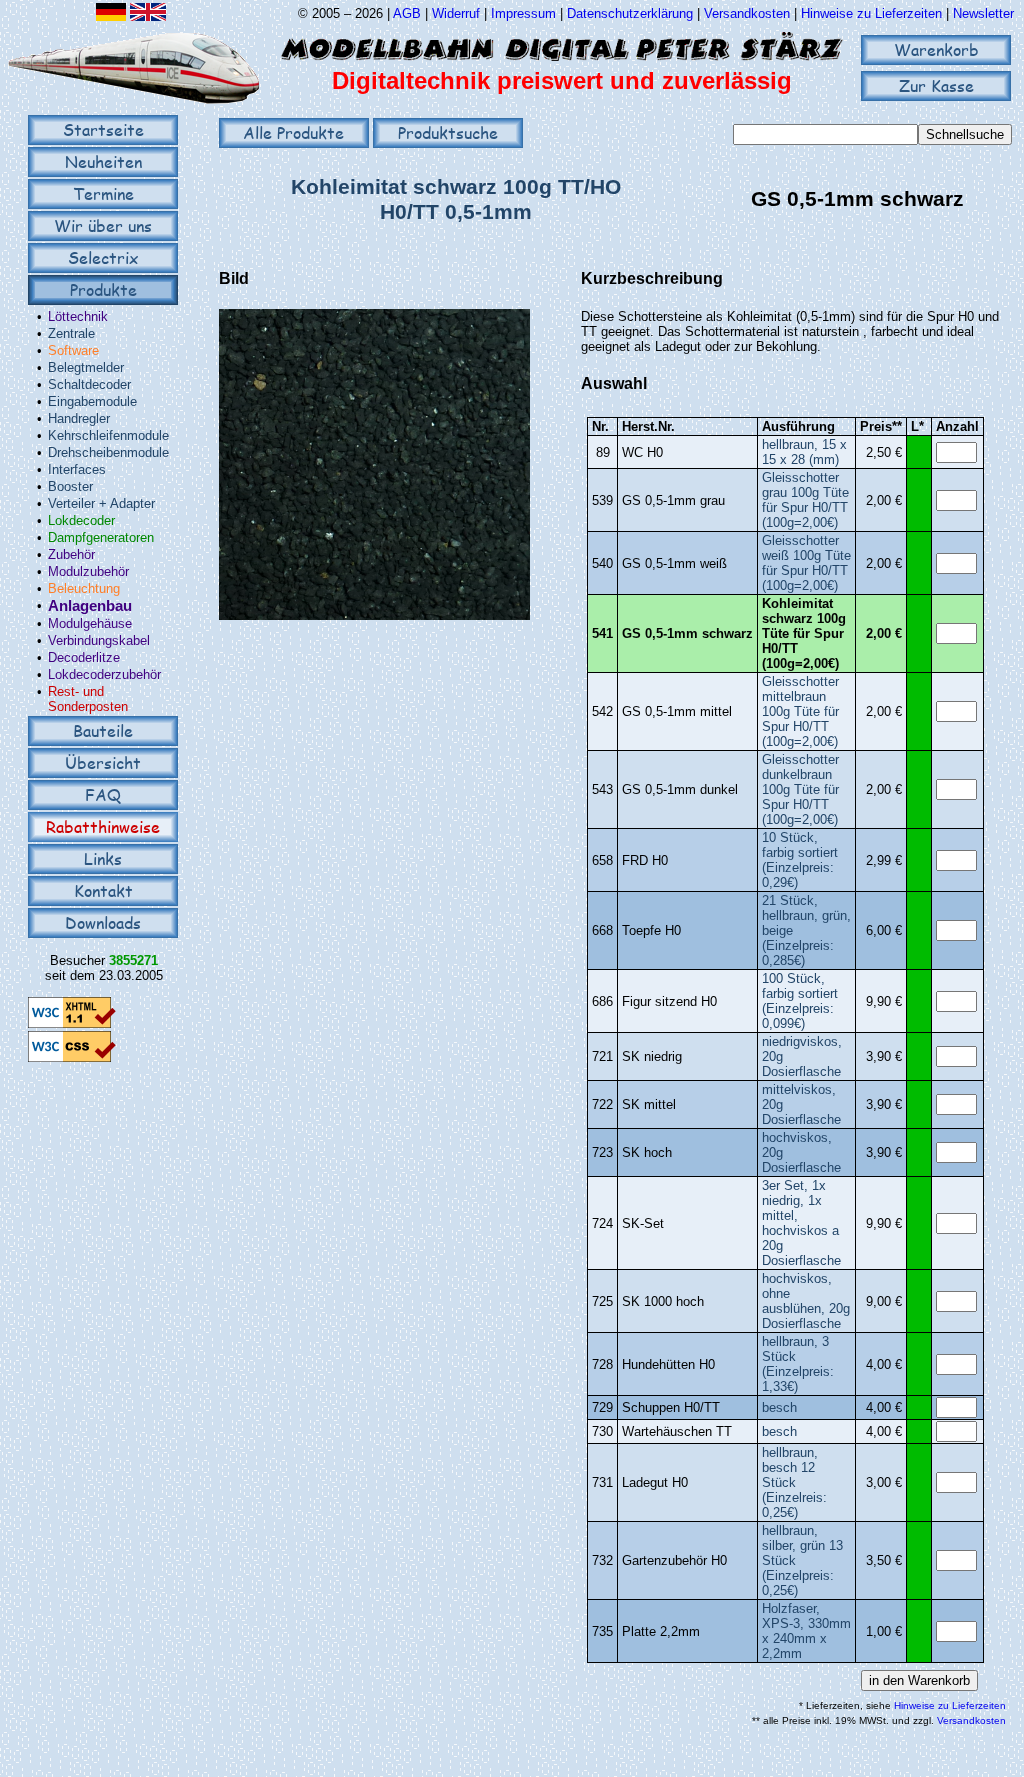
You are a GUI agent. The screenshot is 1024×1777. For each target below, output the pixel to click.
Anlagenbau (90, 606)
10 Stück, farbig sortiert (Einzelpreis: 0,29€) (800, 860)
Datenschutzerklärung (630, 13)
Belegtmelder (86, 367)
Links (103, 858)
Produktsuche (448, 132)
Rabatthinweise (103, 826)
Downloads (103, 922)
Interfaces (77, 469)
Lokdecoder (81, 520)
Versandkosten (749, 13)
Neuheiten (103, 161)
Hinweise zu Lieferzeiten (871, 13)
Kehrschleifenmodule (108, 435)
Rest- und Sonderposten (88, 699)
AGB (407, 13)
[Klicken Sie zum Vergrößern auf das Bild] (374, 615)
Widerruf (456, 13)
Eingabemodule (92, 401)
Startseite (103, 129)
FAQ (103, 794)
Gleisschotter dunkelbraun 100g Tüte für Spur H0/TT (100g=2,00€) (800, 789)
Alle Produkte (293, 132)
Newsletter (983, 13)
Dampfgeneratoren (101, 537)
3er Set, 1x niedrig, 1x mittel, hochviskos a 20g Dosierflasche (801, 1223)
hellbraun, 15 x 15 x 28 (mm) (804, 452)
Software (73, 350)
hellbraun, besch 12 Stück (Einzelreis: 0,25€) (794, 1482)
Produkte (103, 289)
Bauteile (103, 730)
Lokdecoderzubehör (104, 674)
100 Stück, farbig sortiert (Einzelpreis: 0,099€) (800, 1001)
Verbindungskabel (99, 640)
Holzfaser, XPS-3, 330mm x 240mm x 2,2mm (806, 1631)
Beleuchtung (84, 588)
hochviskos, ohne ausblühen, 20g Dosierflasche (806, 1301)
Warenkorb (936, 49)
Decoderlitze (84, 657)
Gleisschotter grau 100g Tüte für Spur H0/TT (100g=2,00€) (805, 500)
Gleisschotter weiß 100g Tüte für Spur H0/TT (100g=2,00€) (806, 563)
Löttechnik (78, 316)
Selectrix (103, 257)
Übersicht (103, 762)
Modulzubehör (88, 571)
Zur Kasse (936, 85)
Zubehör (71, 554)
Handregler (79, 418)
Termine (103, 193)
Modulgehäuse (90, 623)
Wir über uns (103, 225)
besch (779, 1407)
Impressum (523, 13)
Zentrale (71, 333)
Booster (70, 486)
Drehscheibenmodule (108, 452)
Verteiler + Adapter (101, 503)
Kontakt (103, 890)
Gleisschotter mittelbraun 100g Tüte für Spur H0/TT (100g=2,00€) (800, 711)
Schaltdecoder (89, 384)
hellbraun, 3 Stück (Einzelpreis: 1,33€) (798, 1364)
